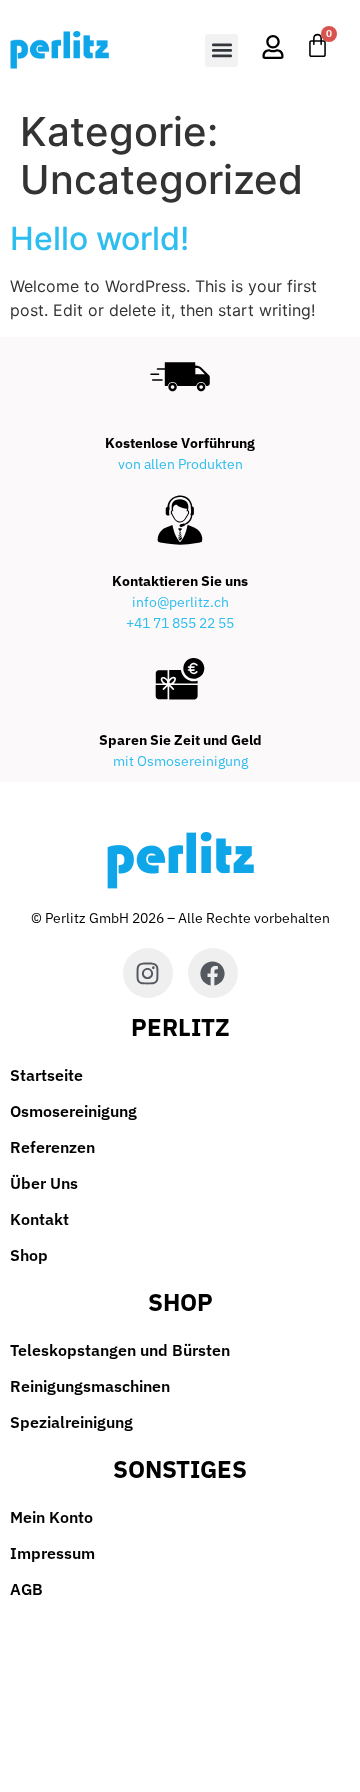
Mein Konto (51, 1517)
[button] (221, 50)
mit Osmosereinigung (180, 761)
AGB (26, 1589)
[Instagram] (148, 973)
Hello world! (99, 238)
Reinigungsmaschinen (90, 1386)
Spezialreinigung (71, 1422)
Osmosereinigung (73, 1111)
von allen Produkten (180, 464)
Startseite (46, 1075)
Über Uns (44, 1183)
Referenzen (52, 1147)
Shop (29, 1255)
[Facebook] (213, 973)
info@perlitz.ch (180, 602)
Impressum (52, 1553)
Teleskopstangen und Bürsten (120, 1350)
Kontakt (39, 1219)
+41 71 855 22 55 (180, 623)
